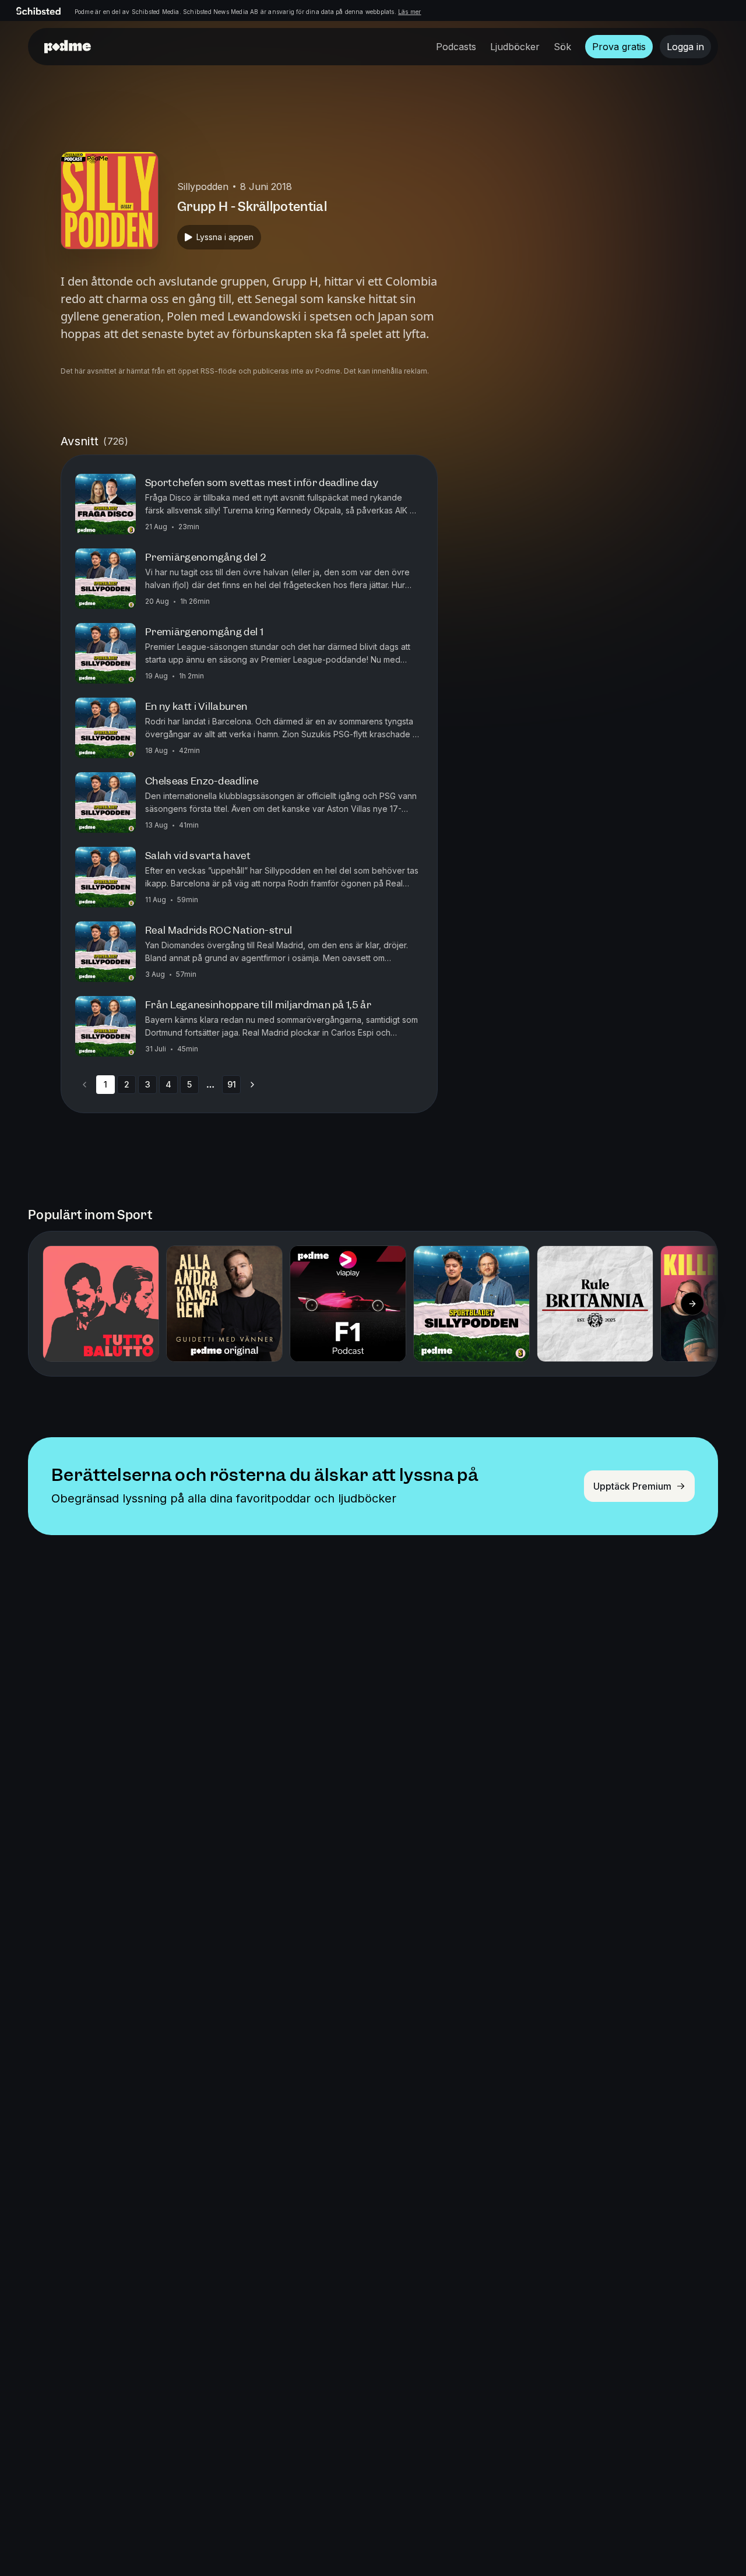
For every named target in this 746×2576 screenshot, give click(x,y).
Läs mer (409, 12)
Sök (562, 47)
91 (232, 1084)
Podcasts (456, 47)
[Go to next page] (252, 1085)
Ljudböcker (515, 47)
